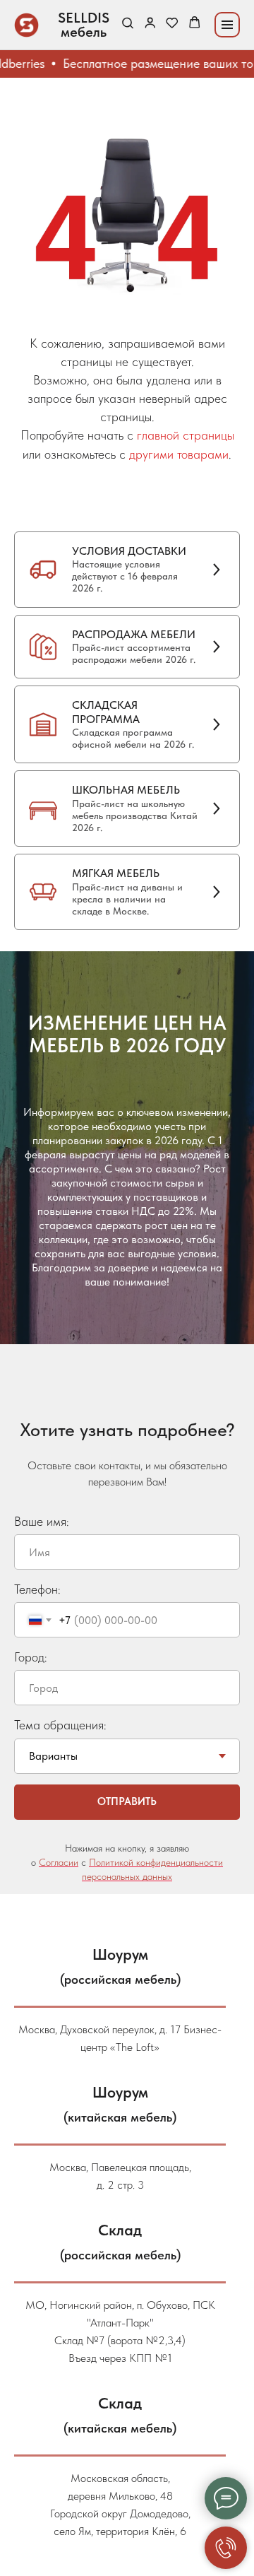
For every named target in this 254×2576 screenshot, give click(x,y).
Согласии (59, 1840)
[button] (127, 24)
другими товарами (179, 454)
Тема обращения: (60, 1702)
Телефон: (37, 1566)
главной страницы (186, 435)
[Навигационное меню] (227, 25)
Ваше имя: (42, 1499)
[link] (150, 24)
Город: (31, 1634)
